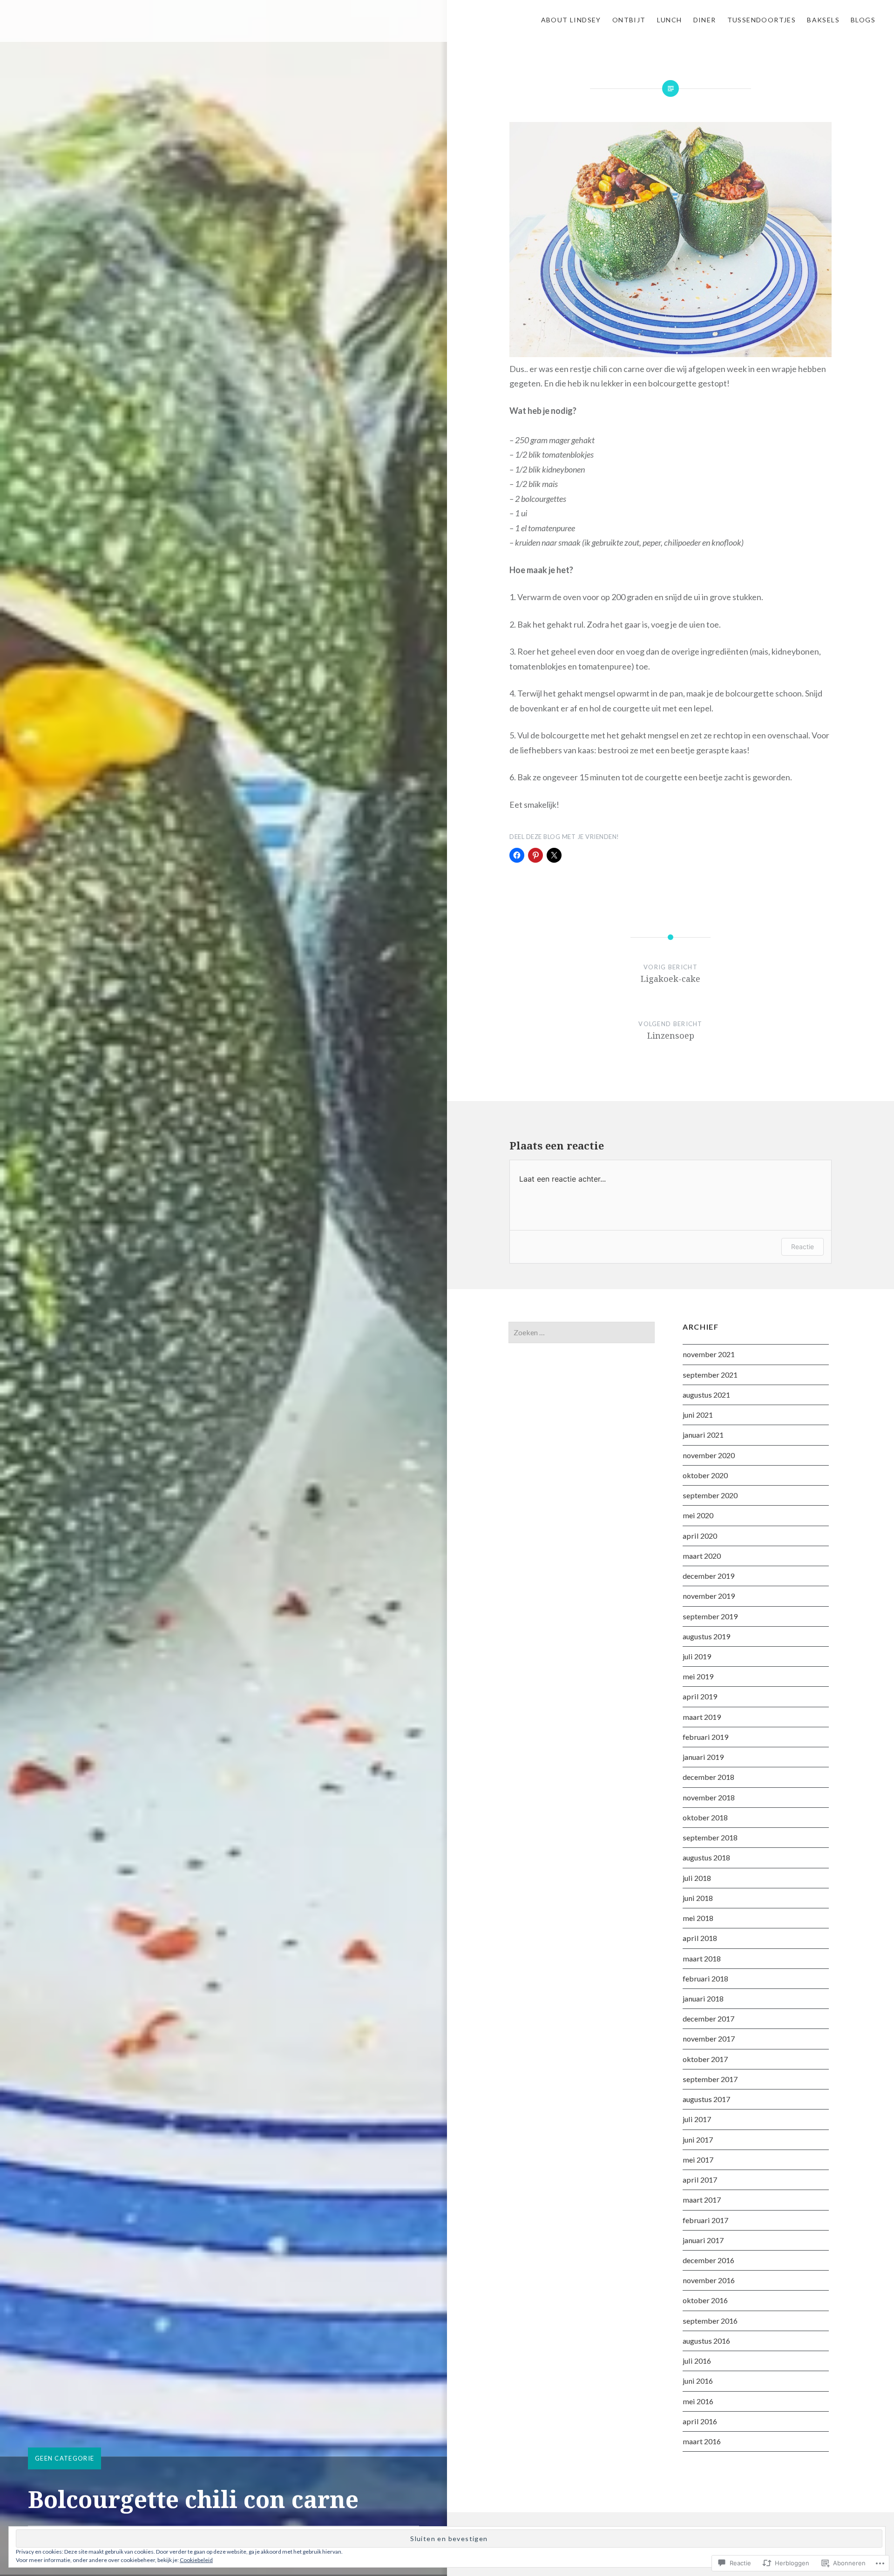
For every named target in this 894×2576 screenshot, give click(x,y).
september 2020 (710, 1495)
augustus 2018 (706, 1857)
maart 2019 (702, 1717)
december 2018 (708, 1777)
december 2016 (708, 2260)
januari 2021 (703, 1435)
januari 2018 (703, 1998)
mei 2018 (698, 1918)
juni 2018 (698, 1898)
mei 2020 (698, 1515)
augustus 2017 (706, 2099)
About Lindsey (571, 20)
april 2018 (700, 1938)
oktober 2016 (705, 2300)
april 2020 (700, 1536)
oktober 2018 (705, 1817)
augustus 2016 (706, 2341)
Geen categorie (64, 2458)
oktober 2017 (705, 2059)
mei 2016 (698, 2401)
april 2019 (700, 1696)
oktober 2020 (705, 1475)
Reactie (803, 1247)
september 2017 (710, 2079)
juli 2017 (697, 2119)
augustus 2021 (706, 1395)
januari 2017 (703, 2240)
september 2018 (710, 1837)
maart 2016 (702, 2441)
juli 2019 (697, 1656)
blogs (863, 20)
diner (705, 20)
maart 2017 (702, 2200)
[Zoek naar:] (582, 1332)
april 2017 (700, 2180)
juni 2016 (698, 2381)
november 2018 (709, 1797)
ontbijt (629, 20)
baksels (823, 20)
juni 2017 (698, 2140)
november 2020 (709, 1455)
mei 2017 (698, 2160)
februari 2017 (705, 2220)
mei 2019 (698, 1676)
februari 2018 (705, 1978)
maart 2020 (702, 1556)
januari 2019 (703, 1757)
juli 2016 (697, 2361)
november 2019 (709, 1596)
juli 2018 (697, 1878)
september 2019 (710, 1616)
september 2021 (710, 1375)
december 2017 (708, 2018)
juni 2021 (698, 1415)
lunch (670, 20)
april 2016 (700, 2421)
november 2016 (709, 2280)
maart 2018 (702, 1958)
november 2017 (709, 2038)
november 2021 (709, 1354)
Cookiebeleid (196, 2560)
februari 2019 (705, 1737)
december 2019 (708, 1576)
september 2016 (710, 2321)
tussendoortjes (762, 20)
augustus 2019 (706, 1636)
